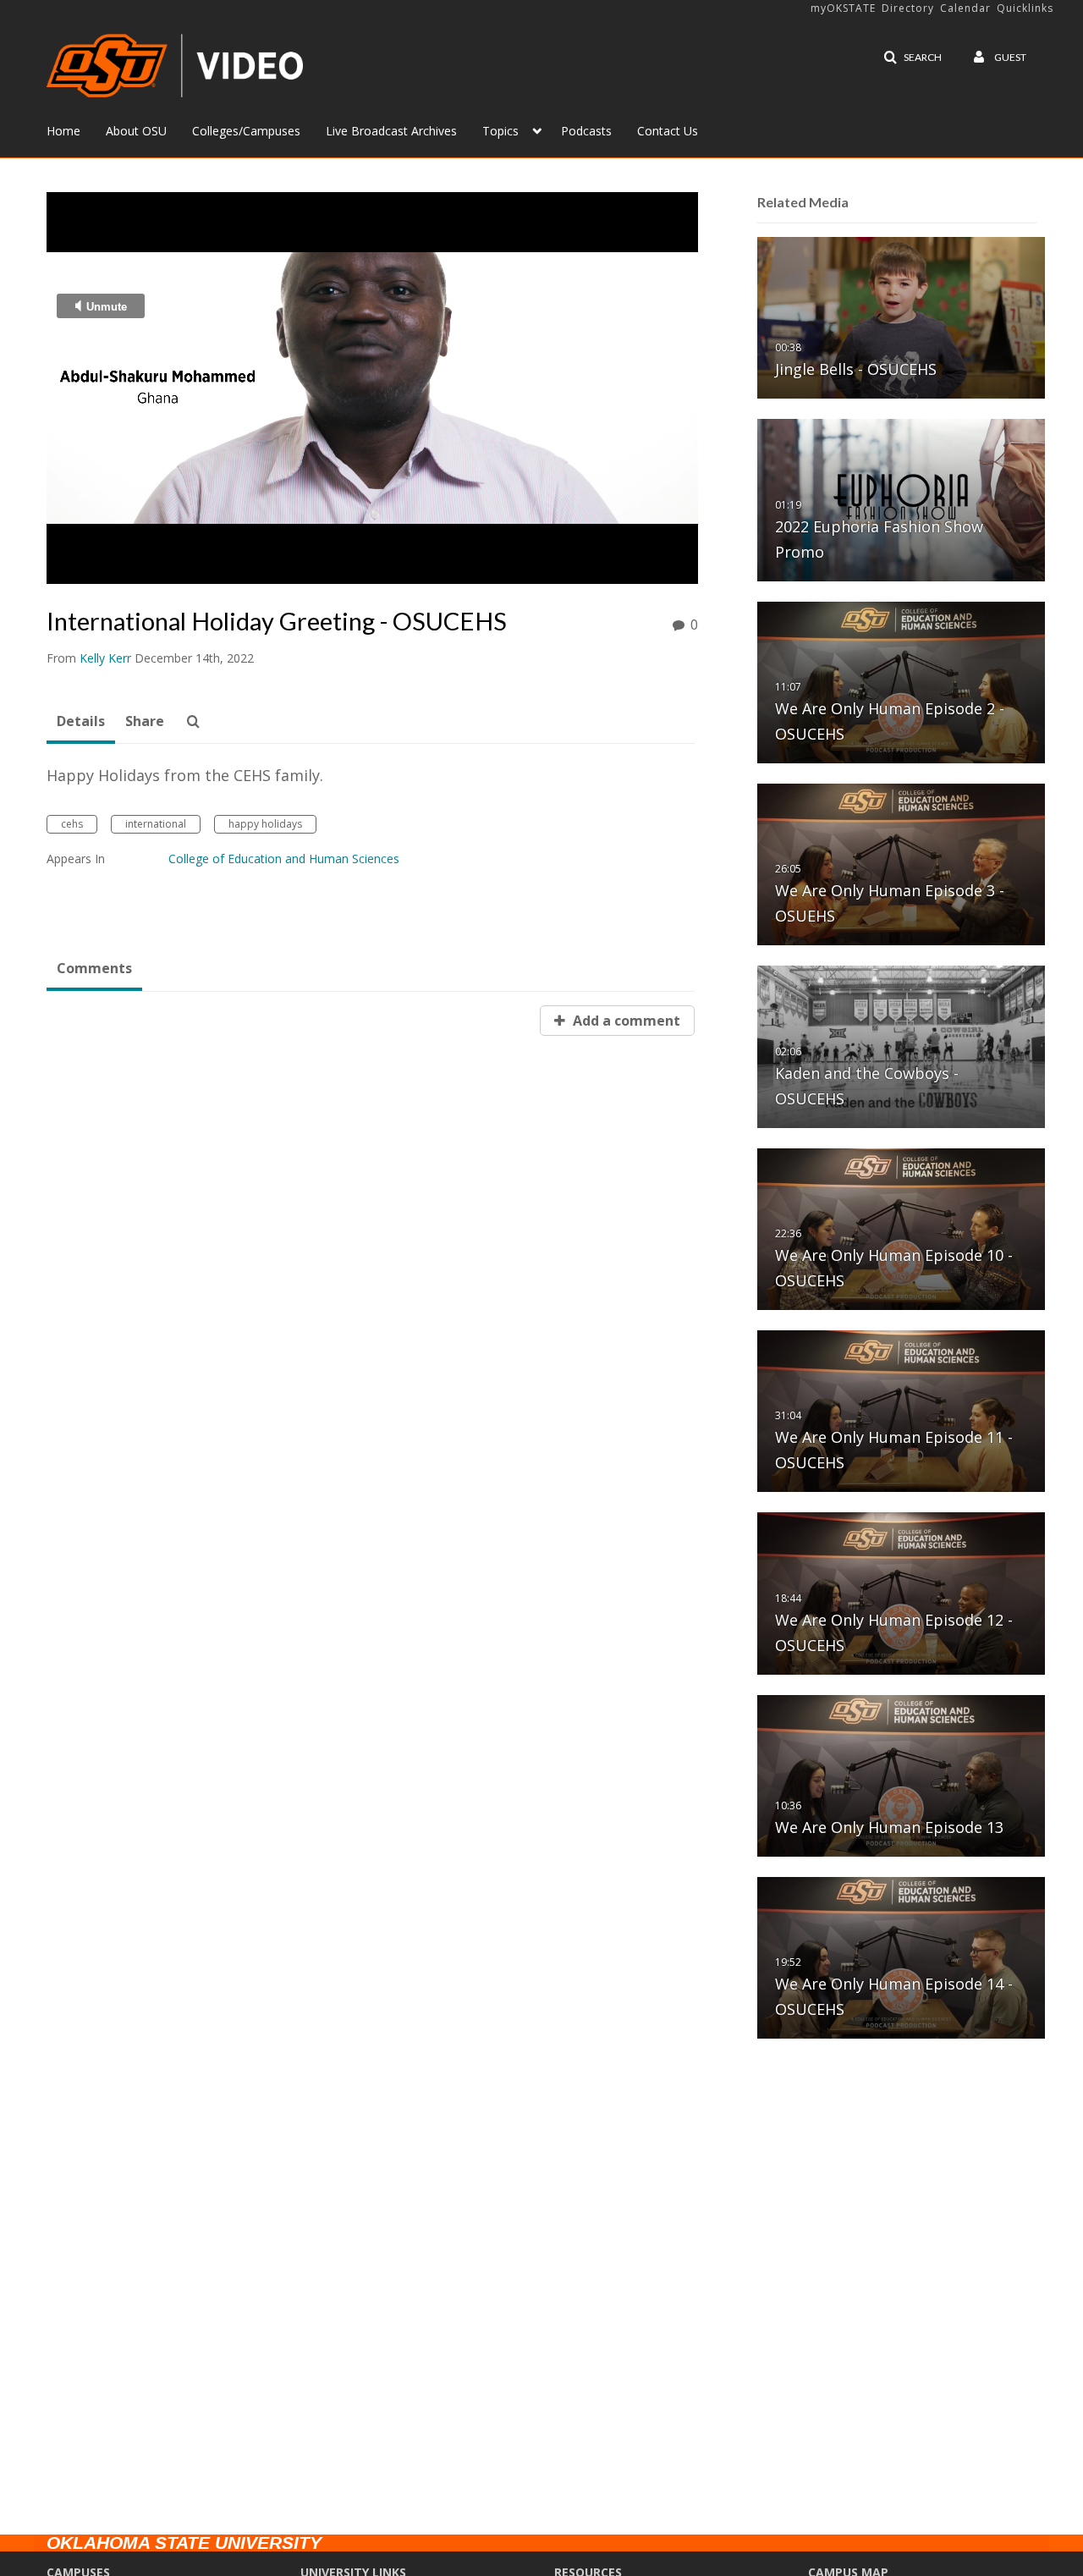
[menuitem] (76, 129)
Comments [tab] (94, 968)
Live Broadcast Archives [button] (391, 131)
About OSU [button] (136, 131)
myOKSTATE (843, 8)
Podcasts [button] (586, 131)
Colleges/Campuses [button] (246, 131)
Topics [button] (500, 131)
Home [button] (63, 131)
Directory (908, 8)
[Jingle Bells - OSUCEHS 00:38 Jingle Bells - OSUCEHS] (901, 317)
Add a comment (625, 1021)
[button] (913, 58)
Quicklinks (1025, 8)
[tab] (81, 722)
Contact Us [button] (668, 131)
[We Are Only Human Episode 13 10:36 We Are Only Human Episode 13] (901, 1775)
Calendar (965, 8)
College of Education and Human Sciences (284, 859)
